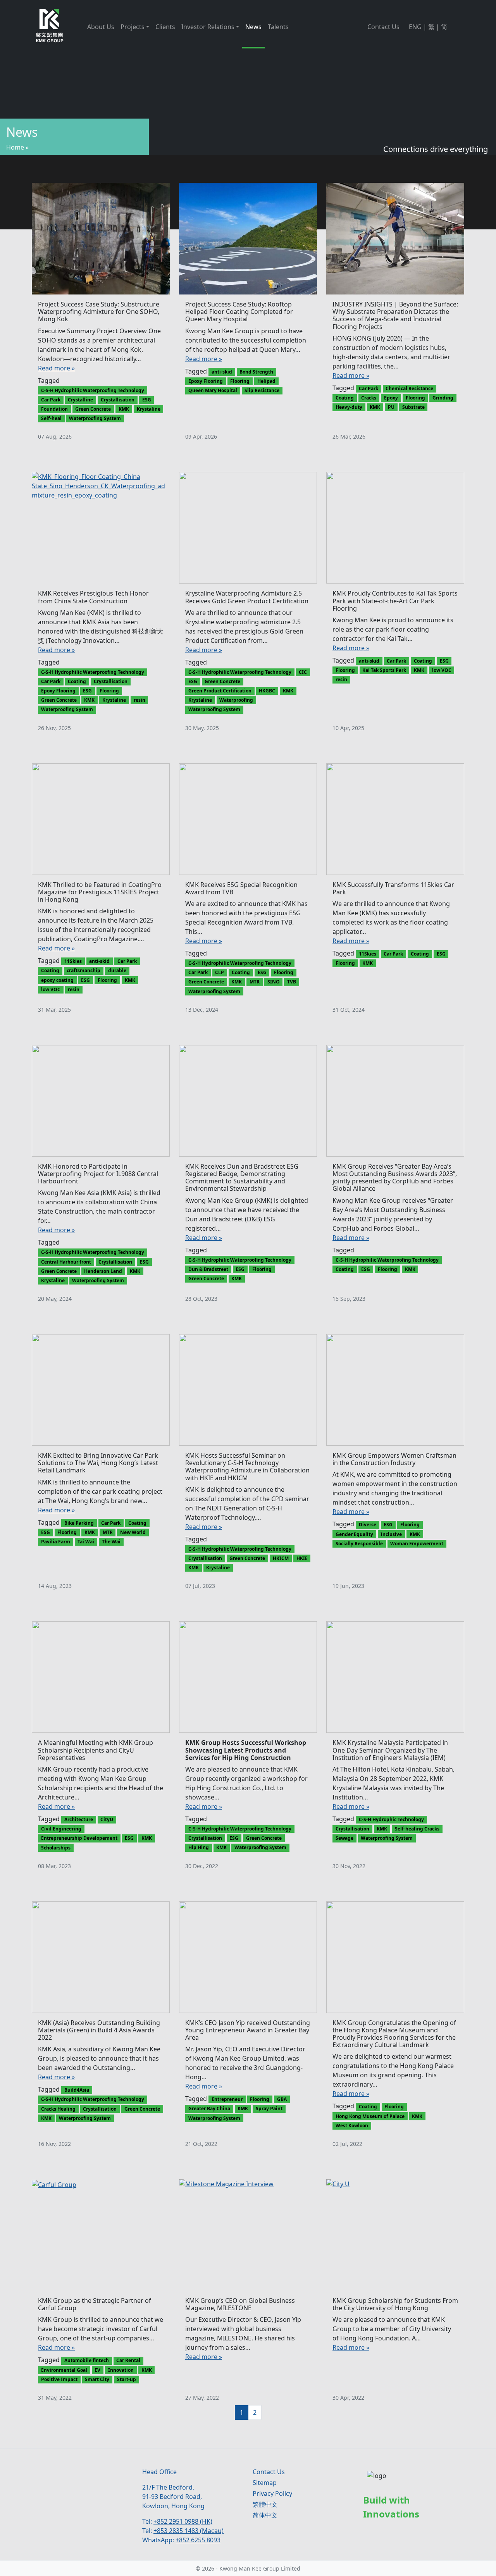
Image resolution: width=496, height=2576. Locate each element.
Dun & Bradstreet (208, 1269)
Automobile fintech (87, 2360)
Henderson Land (103, 1271)
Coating (345, 398)
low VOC (442, 670)
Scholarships (56, 1848)
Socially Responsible (359, 1544)
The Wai (111, 1542)
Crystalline (80, 400)
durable (117, 970)
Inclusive (391, 1534)
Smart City (97, 2379)
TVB (292, 982)
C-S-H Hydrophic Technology (391, 1819)
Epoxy (391, 398)
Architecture (79, 1819)
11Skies (73, 961)
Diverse (368, 1525)
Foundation (54, 409)
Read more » (56, 368)
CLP (220, 972)
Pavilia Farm (56, 1542)
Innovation (121, 2370)
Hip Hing (199, 1847)
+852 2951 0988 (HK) (183, 2521)
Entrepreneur (227, 2099)
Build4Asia (77, 2090)
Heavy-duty (349, 407)
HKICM (281, 1558)
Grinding (443, 398)
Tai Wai (86, 1542)
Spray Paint (269, 2108)
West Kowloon (352, 2126)
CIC (303, 672)
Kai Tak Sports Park (384, 670)
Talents (278, 27)
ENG (415, 27)
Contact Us (383, 27)
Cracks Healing (58, 2109)
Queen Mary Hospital (213, 390)
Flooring (240, 381)
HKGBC (267, 691)
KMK (124, 409)
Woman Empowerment (417, 1544)
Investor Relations (208, 27)
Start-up (127, 2379)
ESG (147, 400)
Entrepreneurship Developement (79, 1838)
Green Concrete (93, 409)
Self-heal (51, 418)
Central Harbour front (66, 1262)
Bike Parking (79, 1523)
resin (139, 700)
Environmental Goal (64, 2370)
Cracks (369, 398)
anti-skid (222, 372)
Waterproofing (236, 700)
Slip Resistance (262, 390)
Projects (133, 27)
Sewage (344, 1838)
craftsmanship (84, 970)
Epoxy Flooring (206, 381)
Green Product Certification (220, 691)
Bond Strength (256, 372)
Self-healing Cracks (417, 1829)
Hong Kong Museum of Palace (370, 2116)
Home (15, 147)
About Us (101, 27)
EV (97, 2370)
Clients (165, 27)
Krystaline (149, 409)
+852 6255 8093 (198, 2540)
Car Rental (128, 2360)
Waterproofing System (95, 418)
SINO (274, 982)
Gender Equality (354, 1534)
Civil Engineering (61, 1829)
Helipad (266, 381)
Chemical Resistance (409, 388)
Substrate (413, 407)
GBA (282, 2099)
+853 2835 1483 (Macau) (189, 2531)
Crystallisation (118, 400)
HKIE (302, 1558)
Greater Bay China (209, 2108)
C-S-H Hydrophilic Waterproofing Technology (93, 390)
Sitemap (265, 2483)
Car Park (51, 400)
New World (133, 1532)
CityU (107, 1819)
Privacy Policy (272, 2493)
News (253, 27)
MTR (255, 982)
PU (391, 407)
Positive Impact (59, 2379)
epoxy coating (57, 980)
